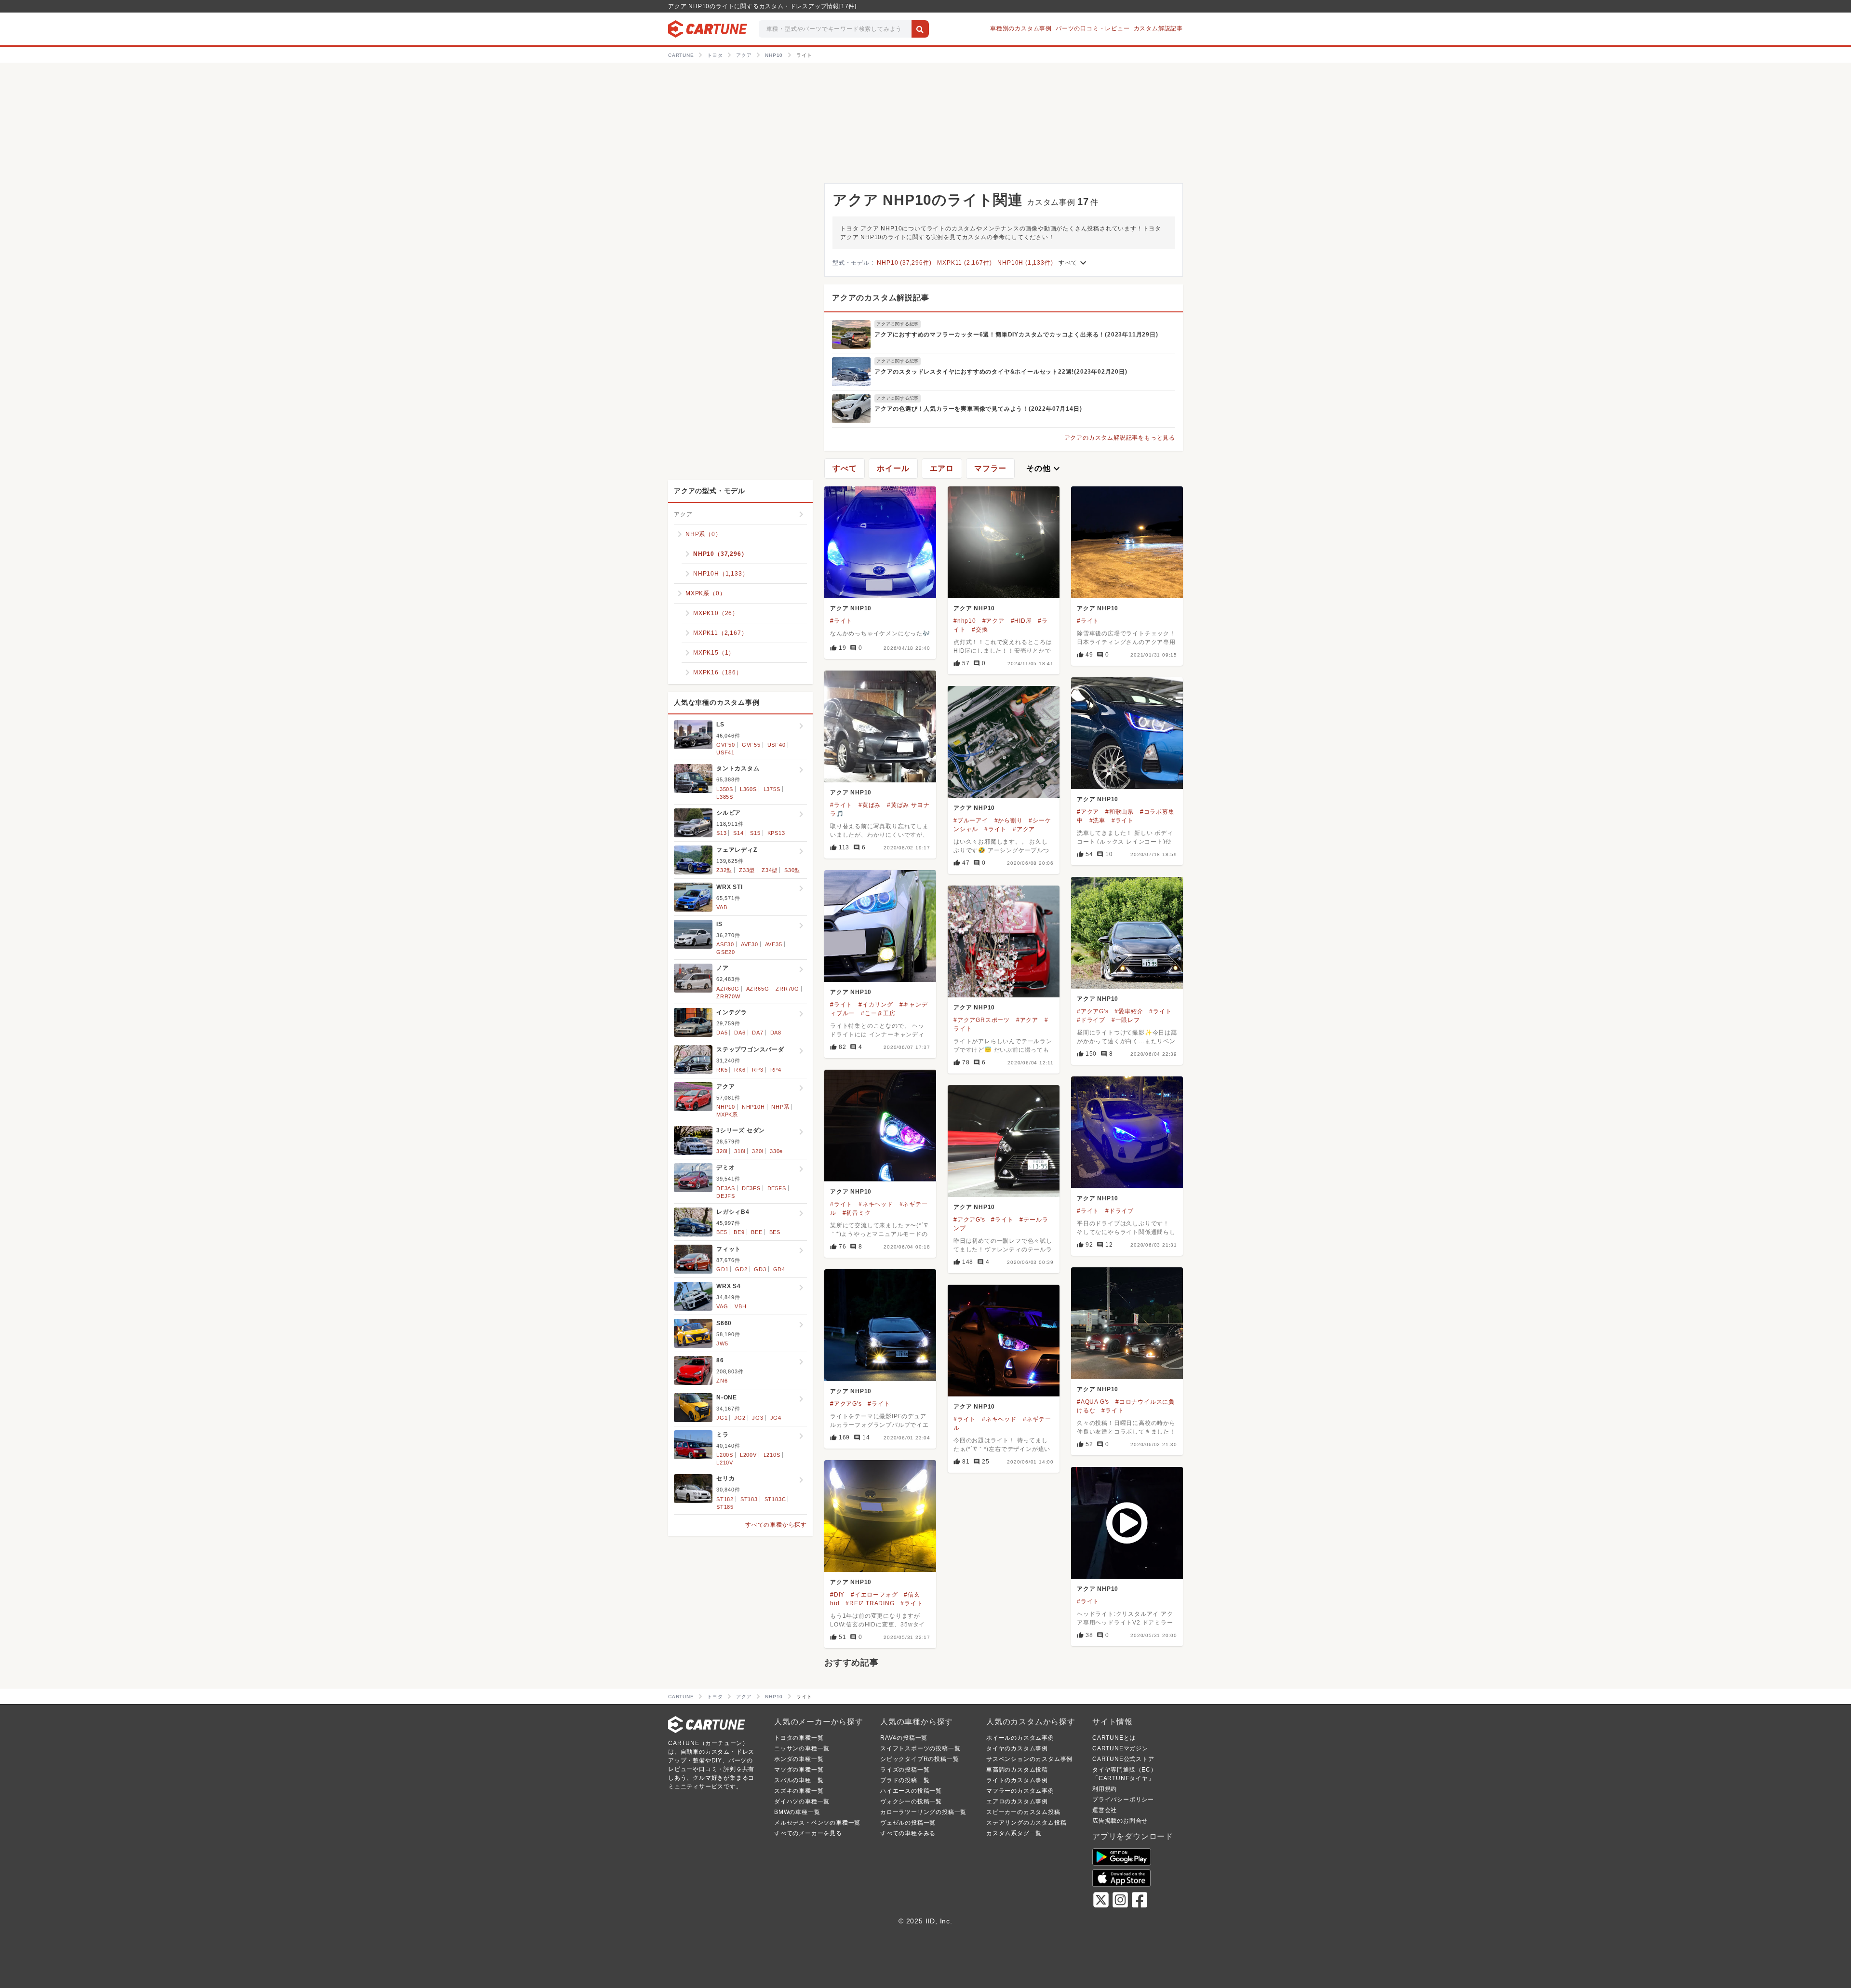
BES (775, 1232)
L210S (772, 1455)
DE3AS (726, 1188)
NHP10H (753, 1107)
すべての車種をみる (908, 1833)
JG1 (722, 1418)
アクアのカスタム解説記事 (881, 298)
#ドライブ (1091, 1020)
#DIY (837, 1595)
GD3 (760, 1269)
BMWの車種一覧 (797, 1812)
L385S (725, 797)
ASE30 (725, 944)
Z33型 (747, 870)
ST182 (725, 1499)
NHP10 (726, 1107)
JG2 (740, 1418)
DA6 (740, 1033)
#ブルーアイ (971, 820)
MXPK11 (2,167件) (964, 263)
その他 (1044, 469)
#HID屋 (1021, 621)
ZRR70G (787, 989)
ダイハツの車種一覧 (802, 1801)
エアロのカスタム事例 (1017, 1801)
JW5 (722, 1343)
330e (776, 1151)
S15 (755, 833)
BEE (757, 1232)
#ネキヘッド (876, 1204)
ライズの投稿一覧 (905, 1770)
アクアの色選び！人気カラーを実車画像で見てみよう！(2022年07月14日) (978, 409)
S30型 (792, 870)
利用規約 (1105, 1789)
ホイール (893, 468)
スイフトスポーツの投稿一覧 (920, 1748)
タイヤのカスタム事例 (1017, 1748)
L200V (748, 1455)
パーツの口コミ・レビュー (1093, 28)
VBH (740, 1306)
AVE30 (750, 944)
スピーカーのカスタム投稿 (1023, 1812)
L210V (725, 1463)
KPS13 (776, 833)
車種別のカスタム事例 (1021, 28)
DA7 (758, 1033)
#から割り (1009, 820)
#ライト (841, 621)
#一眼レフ (1126, 1020)
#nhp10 (965, 621)
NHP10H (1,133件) (1025, 263)
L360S (748, 789)
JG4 (776, 1418)
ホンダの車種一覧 (799, 1759)
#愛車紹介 (1129, 1011)
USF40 (777, 745)
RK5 (722, 1070)
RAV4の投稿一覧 (904, 1738)
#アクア (993, 621)
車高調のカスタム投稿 (1017, 1770)
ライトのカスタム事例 (1017, 1780)
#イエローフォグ (874, 1595)
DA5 (722, 1033)
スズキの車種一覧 (799, 1791)
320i (758, 1151)
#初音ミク (857, 1213)
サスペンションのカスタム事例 (1029, 1759)
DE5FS (777, 1188)
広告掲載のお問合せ (1120, 1821)
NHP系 (780, 1107)
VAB (722, 907)
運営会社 (1105, 1810)
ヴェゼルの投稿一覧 (908, 1823)
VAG (722, 1306)
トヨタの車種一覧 (799, 1738)
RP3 (758, 1070)
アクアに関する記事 (898, 324)
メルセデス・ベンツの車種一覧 (817, 1823)
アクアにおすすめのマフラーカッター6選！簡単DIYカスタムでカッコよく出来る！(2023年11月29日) (1016, 335)
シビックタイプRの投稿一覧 (919, 1759)
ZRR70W (728, 996)
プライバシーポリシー (1123, 1800)
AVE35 (774, 944)
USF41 (725, 752)
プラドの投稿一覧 (905, 1780)
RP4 (776, 1070)
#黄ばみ (870, 805)
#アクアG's (1093, 1011)
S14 (738, 833)
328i (722, 1151)
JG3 (758, 1418)
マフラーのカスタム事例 (1020, 1791)
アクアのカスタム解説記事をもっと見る (1120, 438)
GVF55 (751, 745)
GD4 (779, 1269)
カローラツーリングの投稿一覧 (923, 1812)
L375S (772, 789)
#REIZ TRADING (870, 1603)
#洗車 (1097, 820)
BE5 (722, 1232)
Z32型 (724, 870)
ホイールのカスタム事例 (1020, 1738)
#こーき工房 (878, 1013)
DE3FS (751, 1188)
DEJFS (726, 1196)
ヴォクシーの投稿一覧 (911, 1801)
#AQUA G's (1093, 1402)
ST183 (749, 1499)
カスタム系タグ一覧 (1014, 1833)
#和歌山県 (1120, 812)
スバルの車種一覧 (799, 1780)
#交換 (980, 630)
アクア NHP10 (851, 608)
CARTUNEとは (1114, 1738)
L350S (725, 789)
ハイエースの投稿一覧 (911, 1791)
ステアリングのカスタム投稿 (1026, 1823)
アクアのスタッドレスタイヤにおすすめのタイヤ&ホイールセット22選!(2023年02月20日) (1001, 372)
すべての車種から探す (776, 1525)
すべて (1073, 263)
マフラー (990, 468)
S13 (721, 833)
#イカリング (876, 1005)
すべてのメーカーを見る (808, 1833)
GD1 (722, 1269)
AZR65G (758, 989)
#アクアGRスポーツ (982, 1020)
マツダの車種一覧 (799, 1770)
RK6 (740, 1070)
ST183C (775, 1499)
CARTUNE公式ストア (1123, 1759)
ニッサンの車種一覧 (802, 1748)
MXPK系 (727, 1115)
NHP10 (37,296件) (904, 263)
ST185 (725, 1507)
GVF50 (726, 745)
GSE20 (726, 952)
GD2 (741, 1269)
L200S (725, 1455)
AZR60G (728, 989)
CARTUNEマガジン (1120, 1748)
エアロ (942, 468)
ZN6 (722, 1381)
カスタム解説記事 (1158, 28)
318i (740, 1151)
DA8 (776, 1033)
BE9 (739, 1232)
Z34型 (770, 870)
